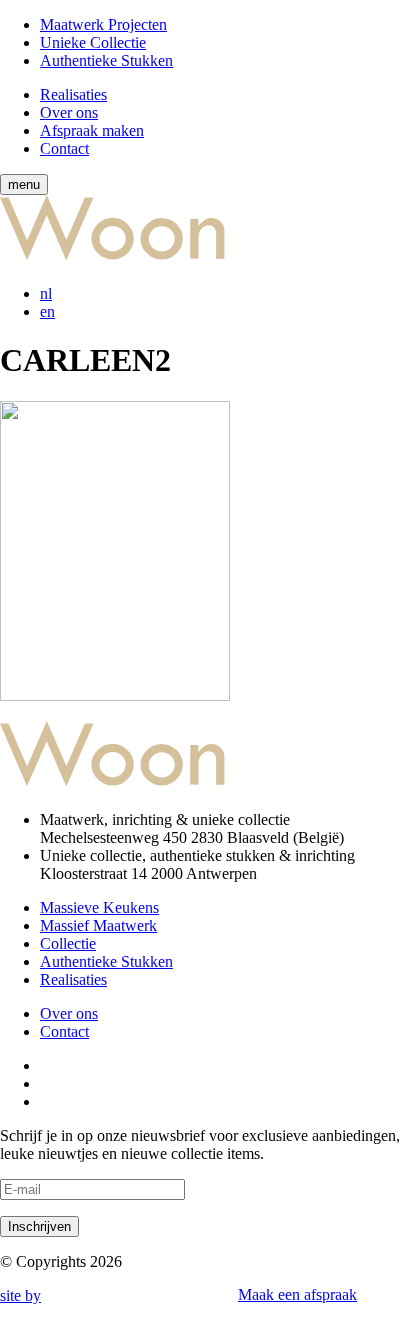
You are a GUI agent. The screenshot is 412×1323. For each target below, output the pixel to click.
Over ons (69, 112)
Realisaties (73, 94)
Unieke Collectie (93, 42)
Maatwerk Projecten (103, 24)
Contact (64, 148)
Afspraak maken (92, 130)
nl (46, 293)
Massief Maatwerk (98, 925)
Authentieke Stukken (106, 60)
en (47, 311)
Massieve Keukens (99, 907)
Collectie (68, 943)
